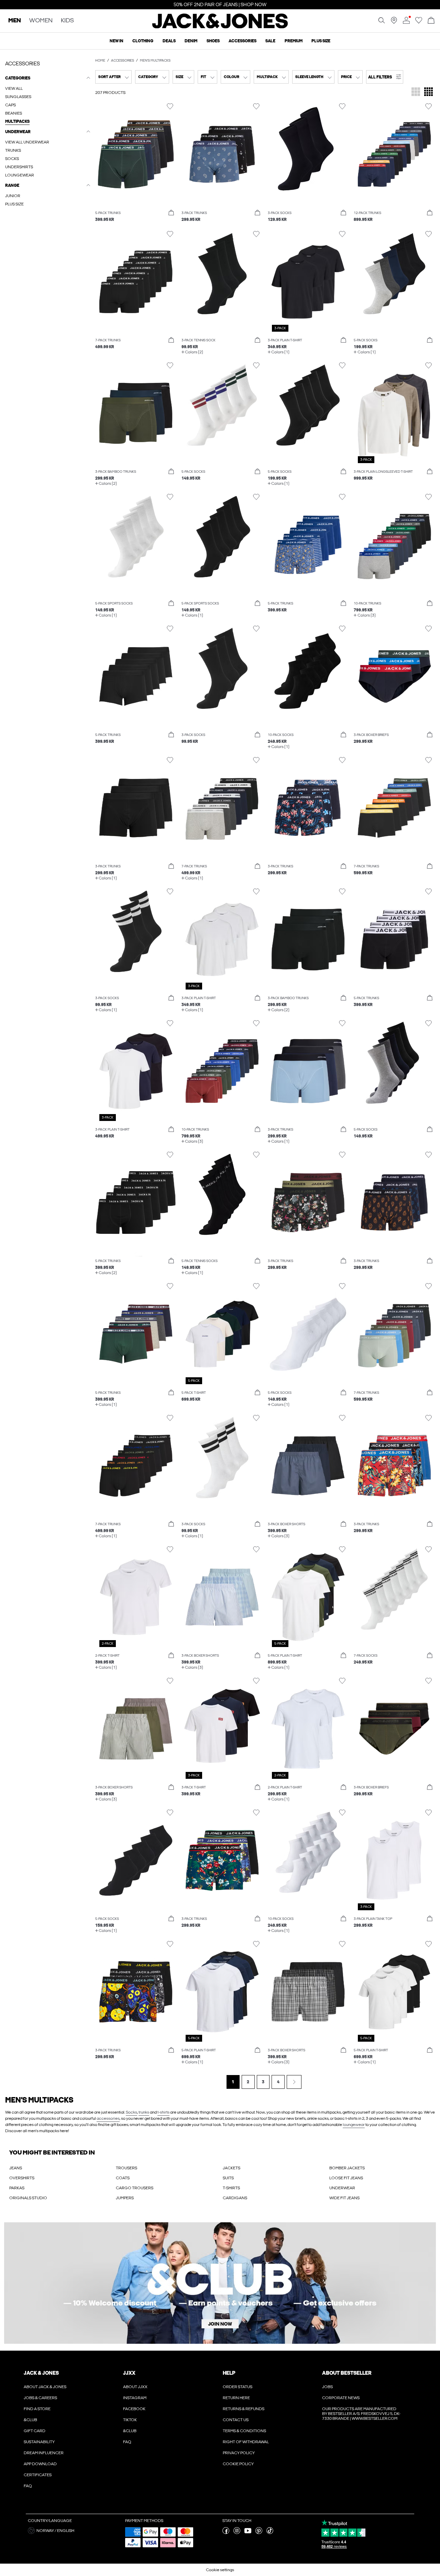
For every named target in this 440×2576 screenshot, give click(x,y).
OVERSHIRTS (22, 2178)
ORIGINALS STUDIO (28, 2198)
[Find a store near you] (394, 22)
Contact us (236, 2420)
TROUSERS (126, 2168)
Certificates (38, 2475)
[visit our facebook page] (226, 2533)
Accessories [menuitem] (243, 41)
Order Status (238, 2387)
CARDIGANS (235, 2198)
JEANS (16, 2168)
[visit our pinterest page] (259, 2533)
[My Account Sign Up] (220, 2283)
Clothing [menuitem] (143, 41)
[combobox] (113, 77)
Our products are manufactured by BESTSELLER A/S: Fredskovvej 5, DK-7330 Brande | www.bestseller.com (361, 2414)
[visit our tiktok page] (270, 2533)
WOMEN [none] (41, 21)
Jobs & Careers (40, 2398)
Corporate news (341, 2398)
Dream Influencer (44, 2453)
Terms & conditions (244, 2431)
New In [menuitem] (117, 41)
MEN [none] (15, 21)
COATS (123, 2178)
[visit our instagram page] (237, 2533)
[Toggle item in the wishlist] (170, 106)
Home (100, 61)
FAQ (28, 2486)
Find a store (37, 2409)
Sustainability (39, 2442)
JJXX (129, 2373)
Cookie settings (220, 2570)
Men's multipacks (155, 61)
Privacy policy (239, 2453)
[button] (385, 77)
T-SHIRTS (231, 2188)
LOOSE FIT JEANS (346, 2178)
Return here (236, 2398)
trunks (144, 2112)
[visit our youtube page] (248, 2533)
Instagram (135, 2398)
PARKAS (17, 2188)
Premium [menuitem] (294, 41)
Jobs (327, 2387)
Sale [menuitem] (270, 41)
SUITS (228, 2178)
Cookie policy (238, 2464)
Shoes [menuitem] (213, 41)
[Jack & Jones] (220, 27)
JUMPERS (125, 2198)
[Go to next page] (294, 2082)
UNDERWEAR (342, 2188)
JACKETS (232, 2168)
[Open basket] (431, 21)
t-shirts (163, 2112)
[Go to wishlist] (419, 22)
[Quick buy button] (171, 213)
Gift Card (35, 2431)
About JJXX (135, 2387)
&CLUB (30, 2420)
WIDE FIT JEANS (344, 2198)
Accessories (123, 61)
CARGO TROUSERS (135, 2188)
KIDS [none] (67, 21)
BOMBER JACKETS (347, 2168)
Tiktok (130, 2420)
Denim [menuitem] (191, 41)
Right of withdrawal (246, 2442)
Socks (131, 2112)
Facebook (134, 2409)
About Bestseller (347, 2373)
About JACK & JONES (45, 2387)
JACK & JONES (41, 2373)
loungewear (354, 2125)
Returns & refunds (244, 2409)
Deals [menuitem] (169, 41)
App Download (40, 2464)
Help (229, 2373)
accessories (108, 2118)
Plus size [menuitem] (321, 41)
